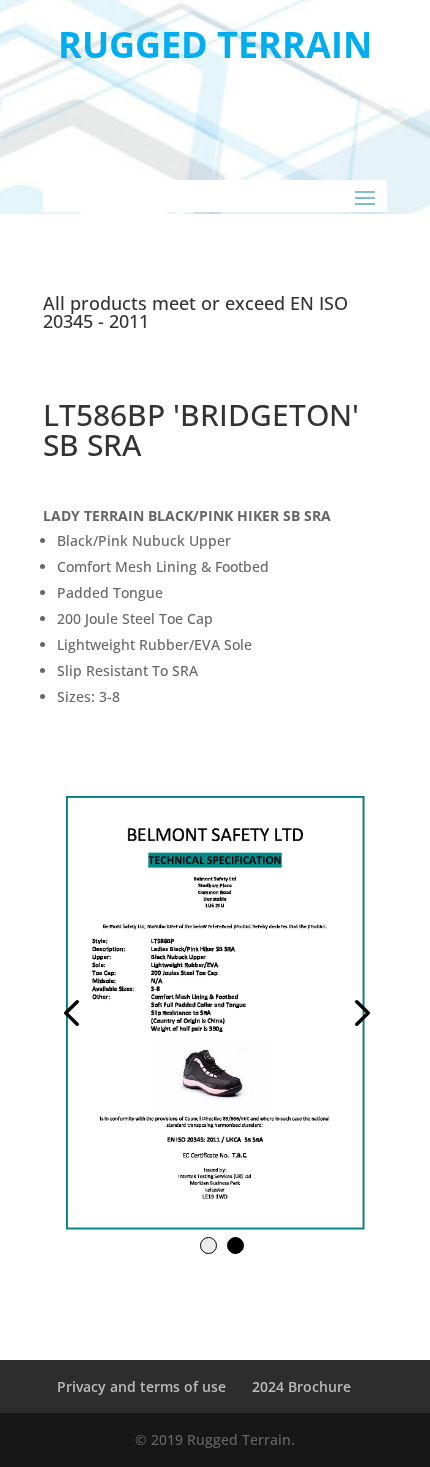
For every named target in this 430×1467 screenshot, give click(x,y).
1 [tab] (208, 1245)
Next (301, 1012)
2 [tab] (235, 1245)
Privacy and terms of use (141, 1386)
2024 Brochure (301, 1386)
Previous (129, 1012)
